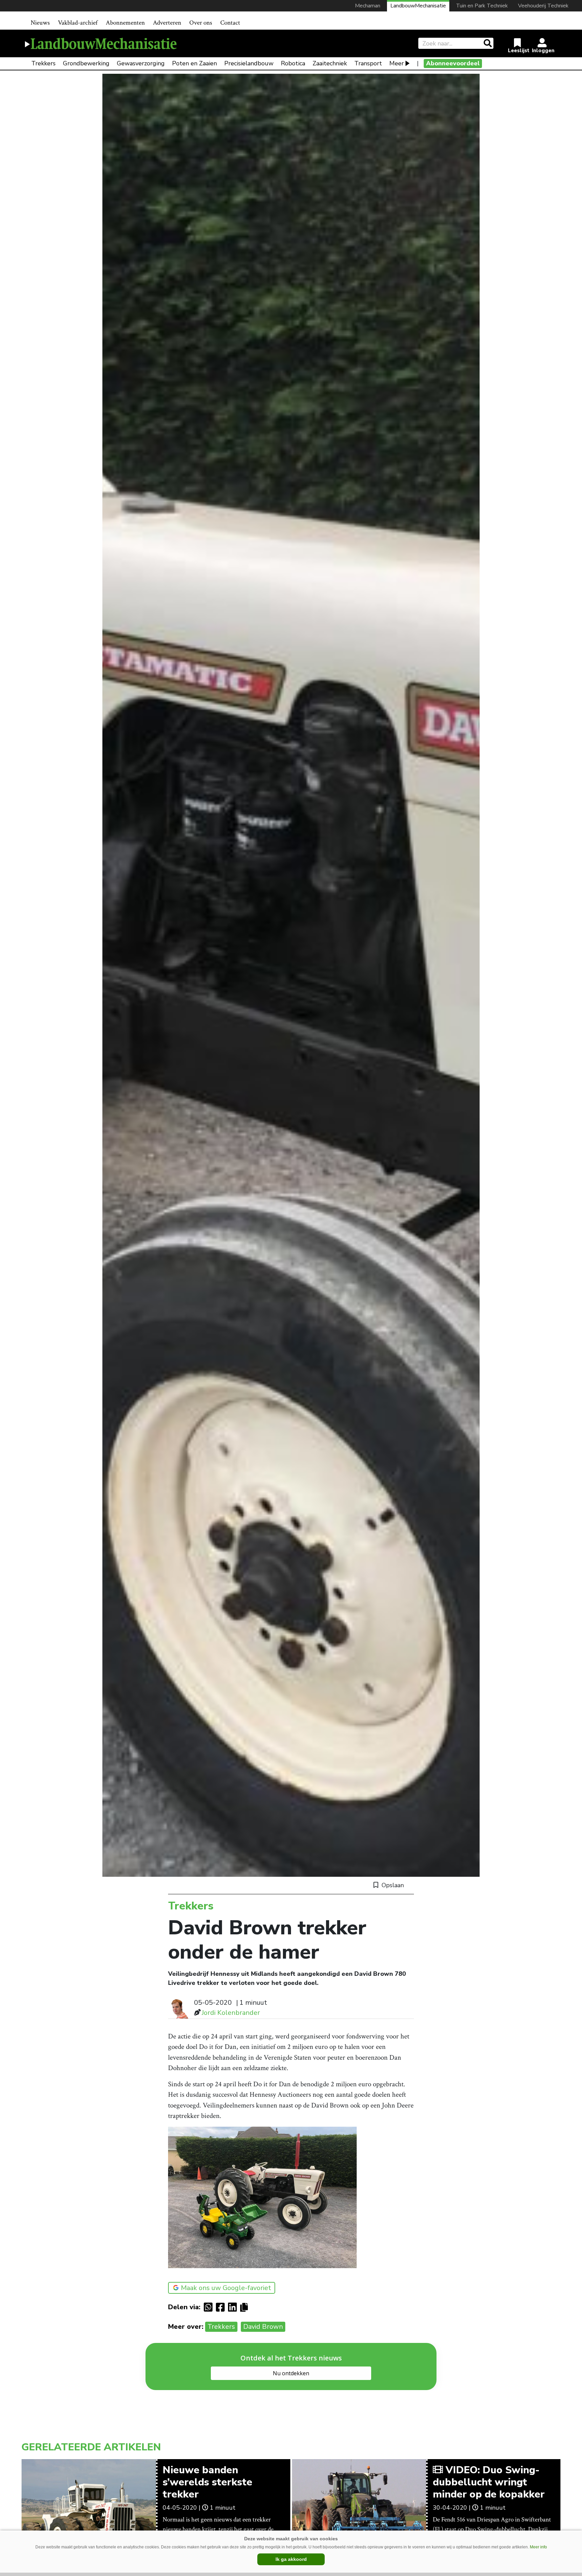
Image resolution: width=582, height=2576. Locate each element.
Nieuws (40, 23)
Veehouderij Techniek (543, 6)
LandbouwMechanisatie (418, 6)
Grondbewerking (86, 63)
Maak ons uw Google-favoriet (226, 2288)
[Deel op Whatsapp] (210, 2307)
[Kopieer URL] (246, 2307)
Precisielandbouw (249, 63)
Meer (397, 63)
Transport (368, 63)
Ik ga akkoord (291, 2559)
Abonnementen (125, 23)
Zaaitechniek (330, 63)
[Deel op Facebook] (222, 2307)
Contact (230, 23)
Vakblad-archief (78, 23)
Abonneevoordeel (453, 63)
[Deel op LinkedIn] (234, 2307)
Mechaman (368, 6)
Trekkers (43, 63)
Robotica (293, 63)
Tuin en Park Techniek (482, 6)
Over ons (201, 23)
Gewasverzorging (141, 63)
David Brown (263, 2327)
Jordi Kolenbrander (231, 2013)
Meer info (538, 2547)
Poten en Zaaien (195, 63)
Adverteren (167, 23)
